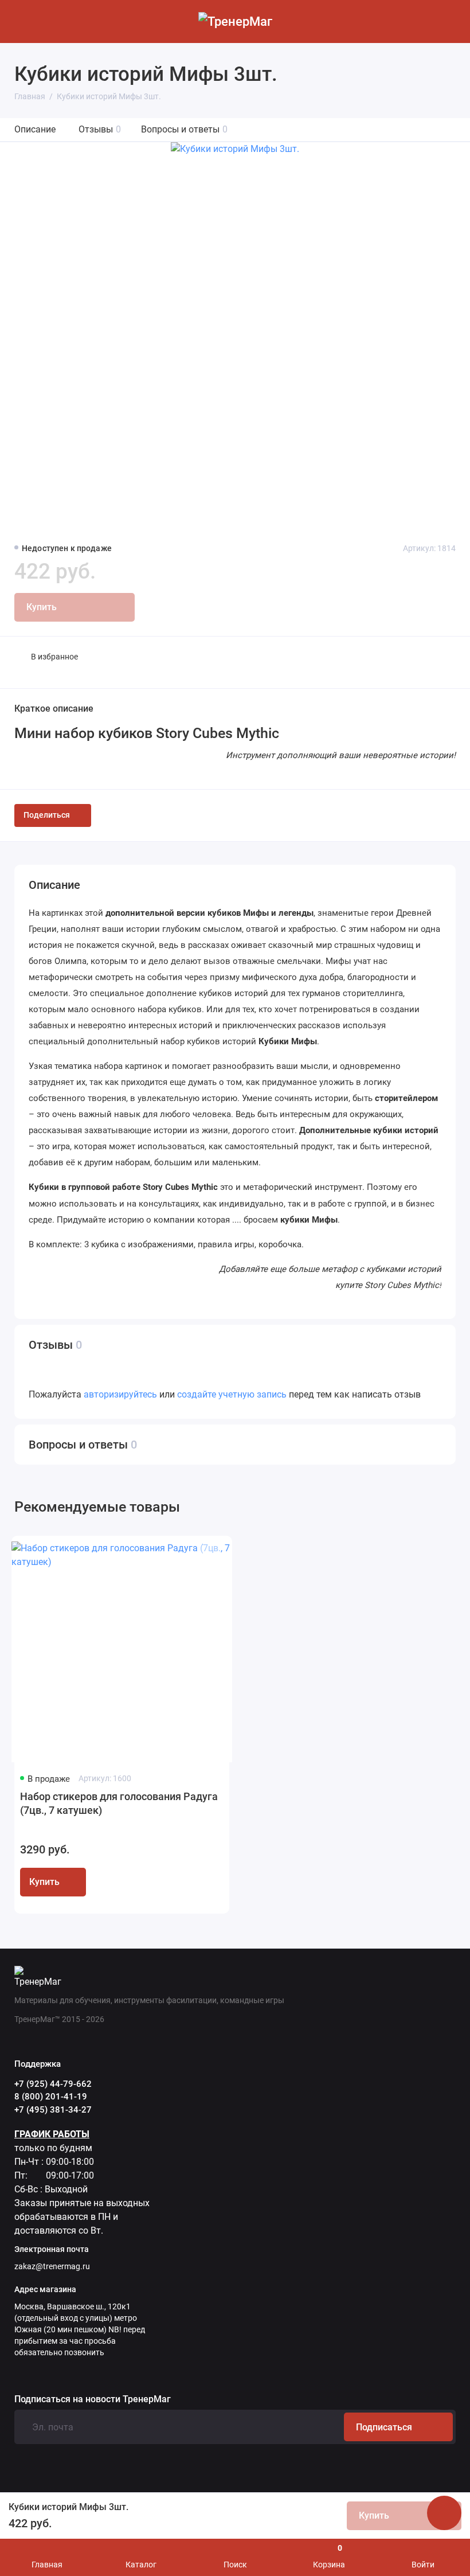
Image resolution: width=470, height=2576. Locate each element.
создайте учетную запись (232, 1394)
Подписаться (384, 2427)
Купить (44, 1882)
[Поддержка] (449, 22)
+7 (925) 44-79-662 (53, 2084)
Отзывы (100, 129)
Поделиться (47, 815)
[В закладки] (210, 1554)
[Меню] (21, 22)
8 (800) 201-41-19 (51, 2097)
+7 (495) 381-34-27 (53, 2110)
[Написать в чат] (444, 2513)
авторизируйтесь (120, 1394)
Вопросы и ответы (184, 129)
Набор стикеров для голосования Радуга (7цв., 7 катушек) (119, 1803)
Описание (35, 129)
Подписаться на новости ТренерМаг (93, 2399)
